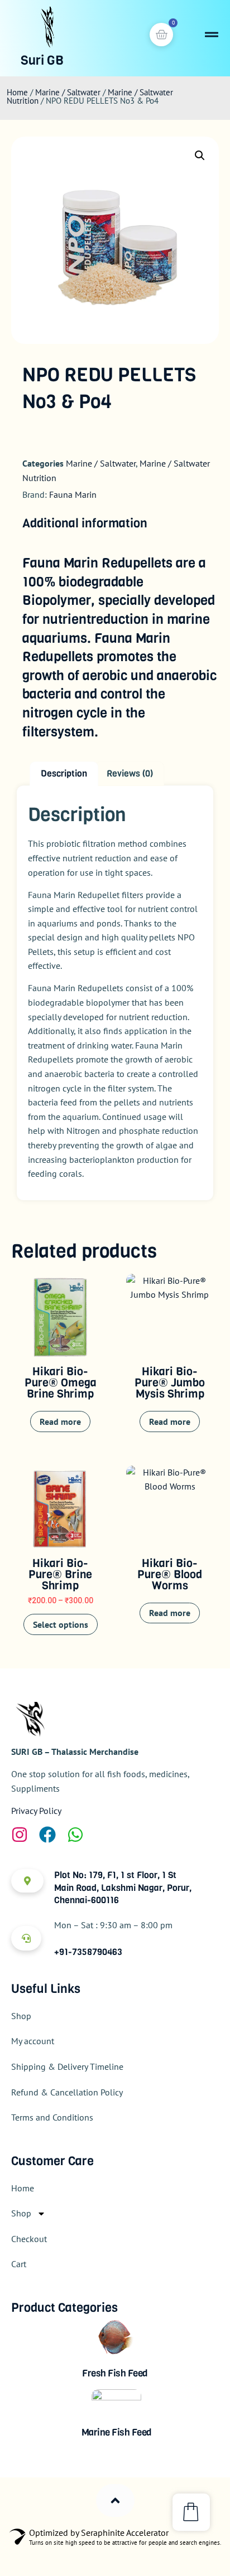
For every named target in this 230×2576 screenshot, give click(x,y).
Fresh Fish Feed (115, 2373)
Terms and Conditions (52, 2117)
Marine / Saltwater (68, 92)
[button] (200, 156)
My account (33, 2041)
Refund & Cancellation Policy (67, 2092)
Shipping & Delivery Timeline (67, 2066)
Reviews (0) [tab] (130, 773)
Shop (21, 2016)
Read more (60, 1422)
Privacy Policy (36, 1811)
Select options (61, 1624)
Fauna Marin (73, 494)
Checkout (29, 2239)
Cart (19, 2264)
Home (17, 92)
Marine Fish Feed (117, 2432)
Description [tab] (64, 773)
